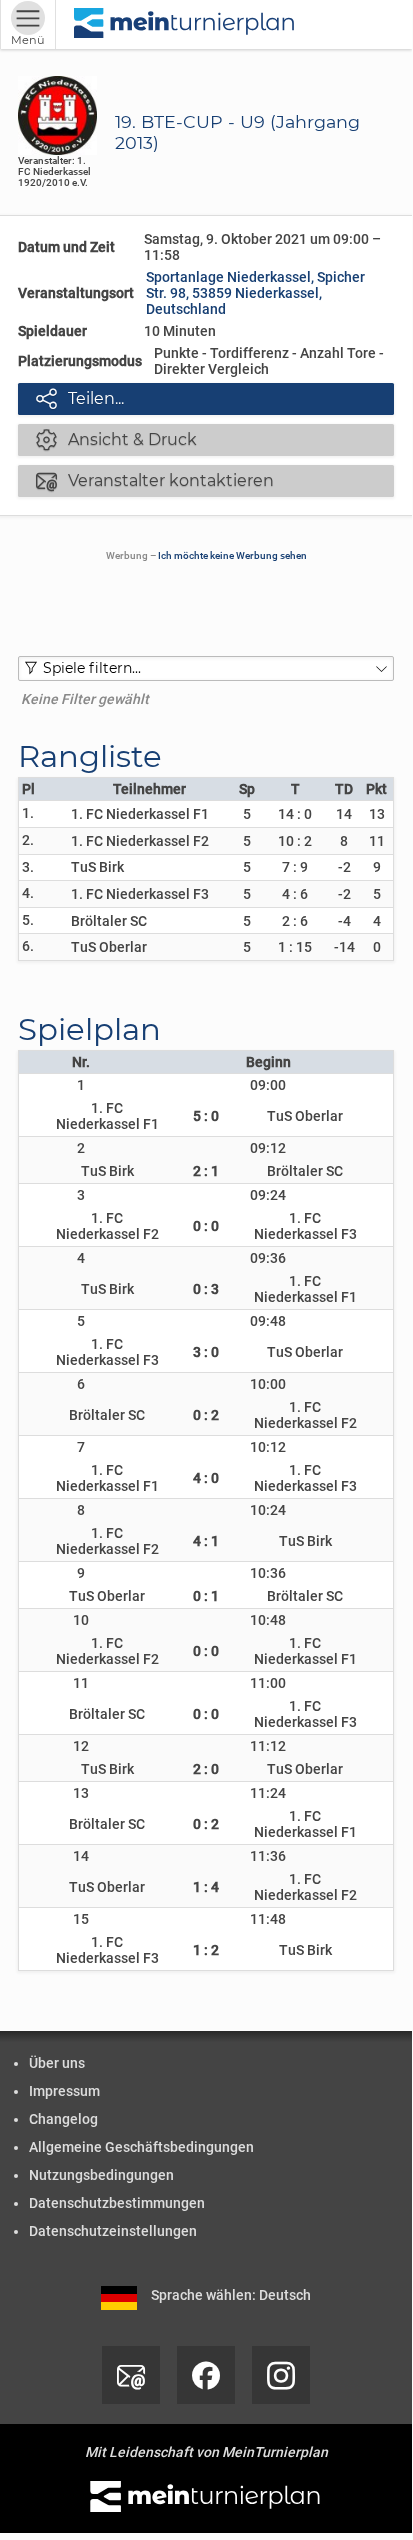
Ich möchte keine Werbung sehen (232, 555)
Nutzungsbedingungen (101, 2175)
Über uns (57, 2063)
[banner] (185, 24)
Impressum (64, 2091)
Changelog (63, 2119)
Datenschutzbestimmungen (117, 2203)
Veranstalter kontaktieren (155, 480)
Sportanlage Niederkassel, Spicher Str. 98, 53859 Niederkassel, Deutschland (255, 293)
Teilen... (80, 398)
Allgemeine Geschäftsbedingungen (141, 2147)
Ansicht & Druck (116, 439)
